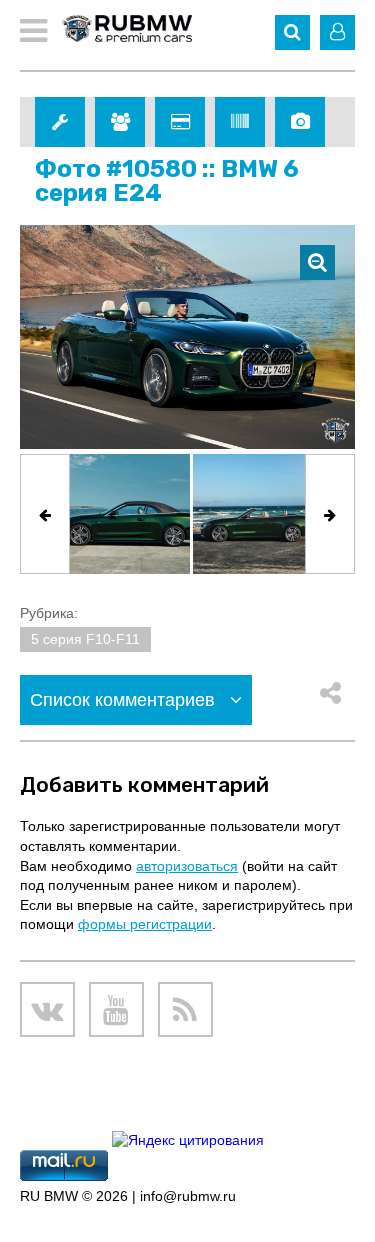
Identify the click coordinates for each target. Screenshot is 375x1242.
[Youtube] (116, 1009)
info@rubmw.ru (188, 1196)
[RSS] (185, 1009)
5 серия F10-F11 (85, 639)
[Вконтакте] (47, 1009)
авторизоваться (187, 866)
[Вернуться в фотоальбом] (317, 262)
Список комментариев (125, 700)
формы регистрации (145, 924)
